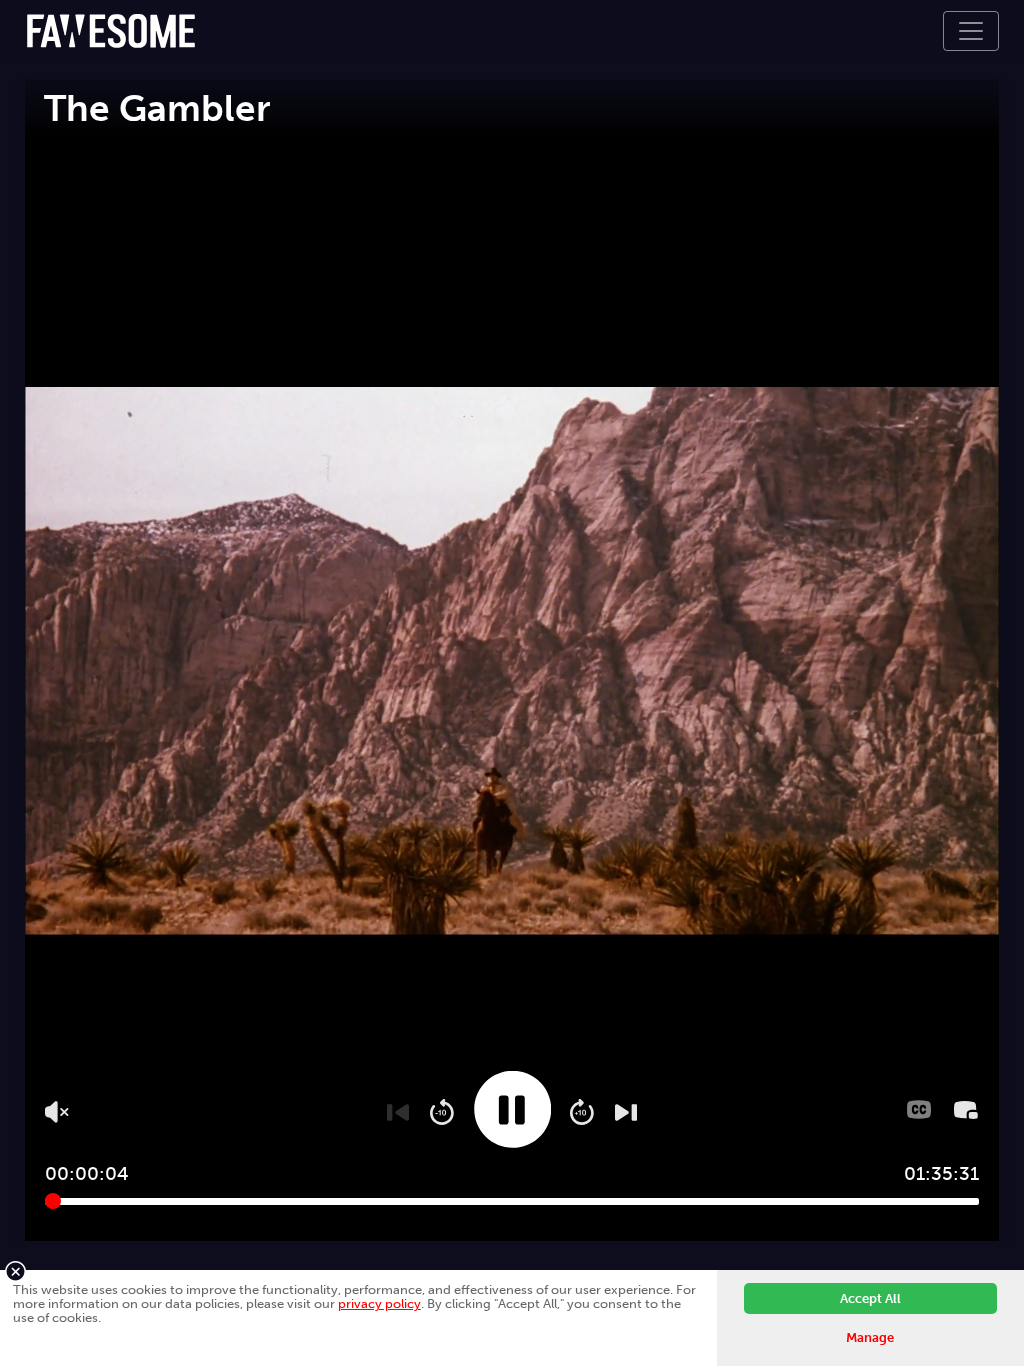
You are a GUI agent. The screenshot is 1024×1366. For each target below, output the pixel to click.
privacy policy (379, 1303)
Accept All (870, 1298)
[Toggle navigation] (971, 31)
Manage (870, 1337)
